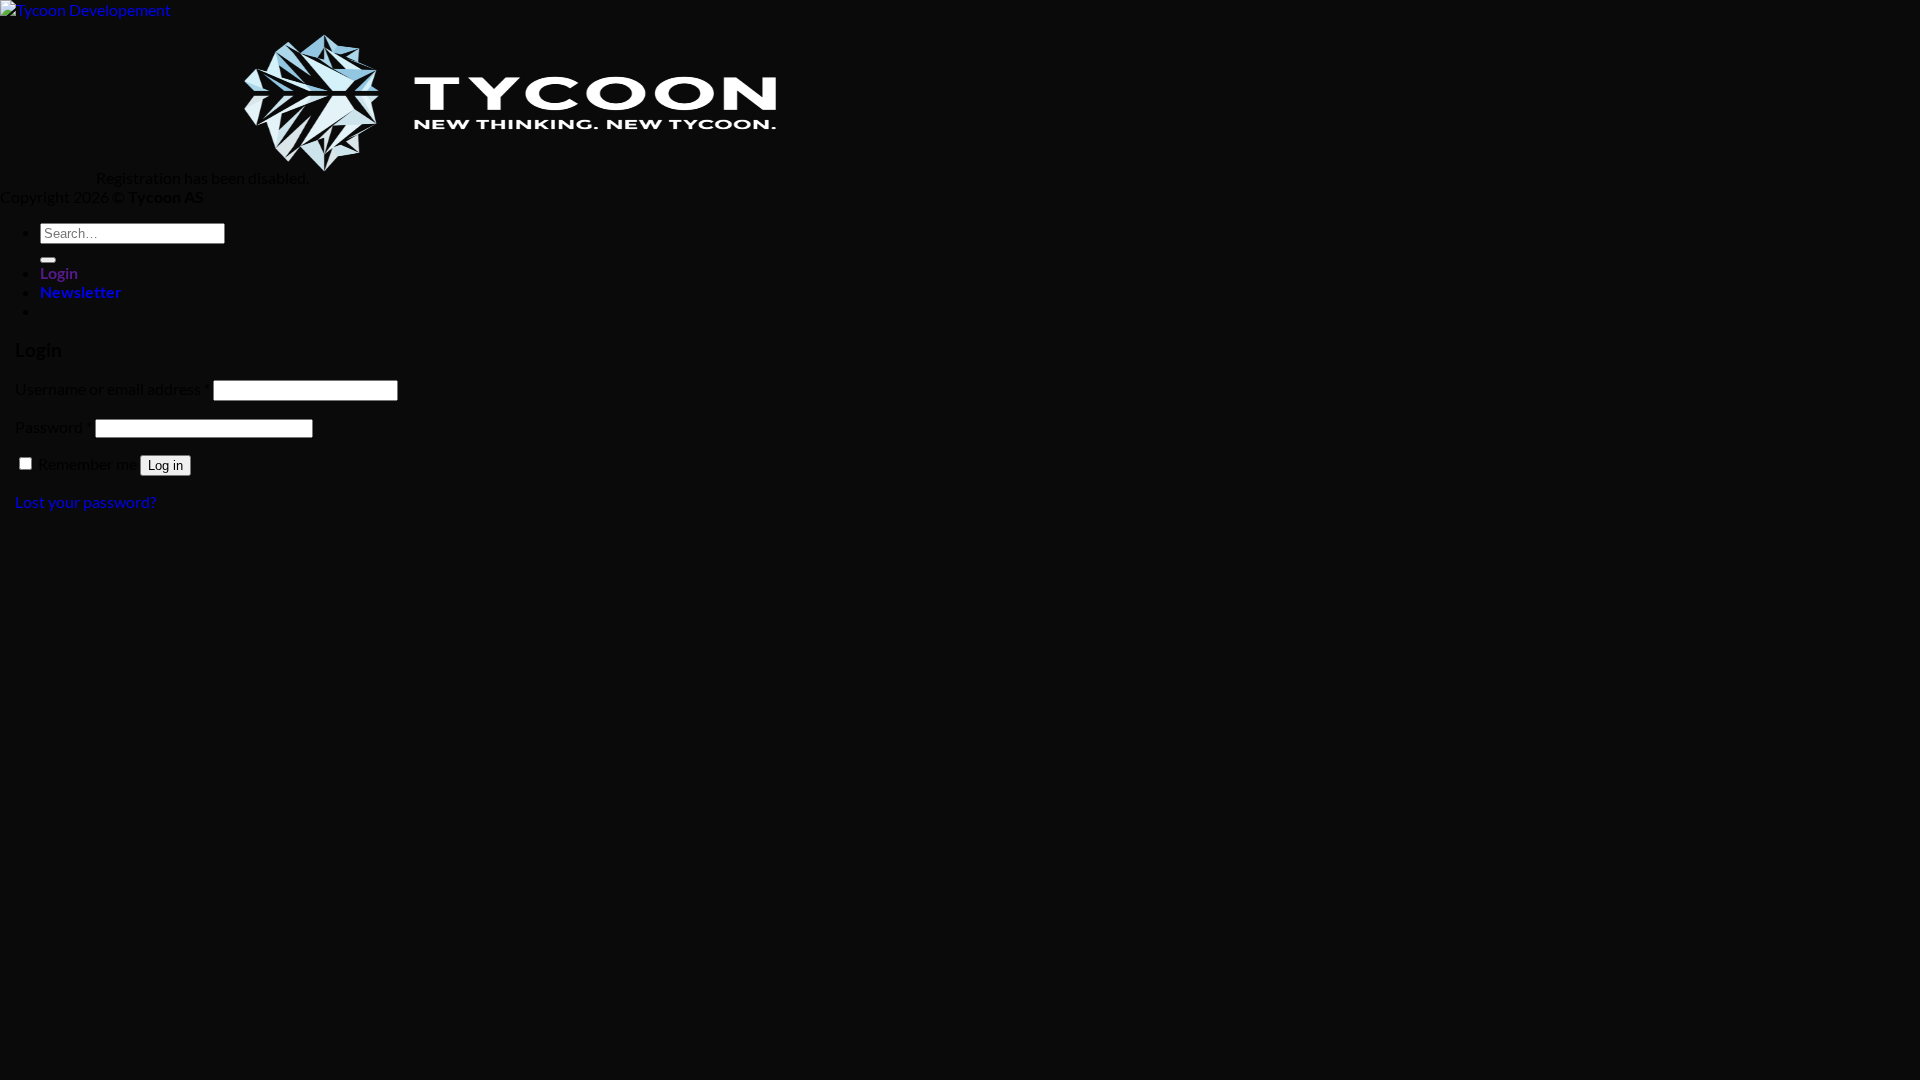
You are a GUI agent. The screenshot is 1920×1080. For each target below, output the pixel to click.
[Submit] (48, 260)
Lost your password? (85, 501)
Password (53, 426)
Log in (165, 465)
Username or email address (112, 388)
